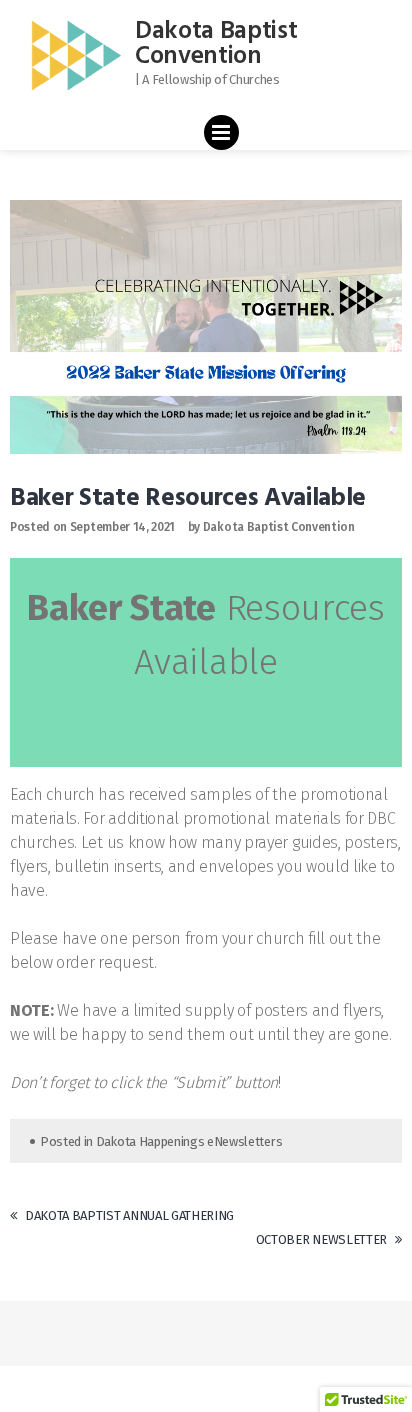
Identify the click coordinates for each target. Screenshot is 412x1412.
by (194, 527)
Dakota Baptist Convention (216, 44)
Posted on (38, 527)
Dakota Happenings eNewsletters (189, 1141)
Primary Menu (221, 136)
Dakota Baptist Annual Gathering (129, 1215)
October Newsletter (321, 1239)
